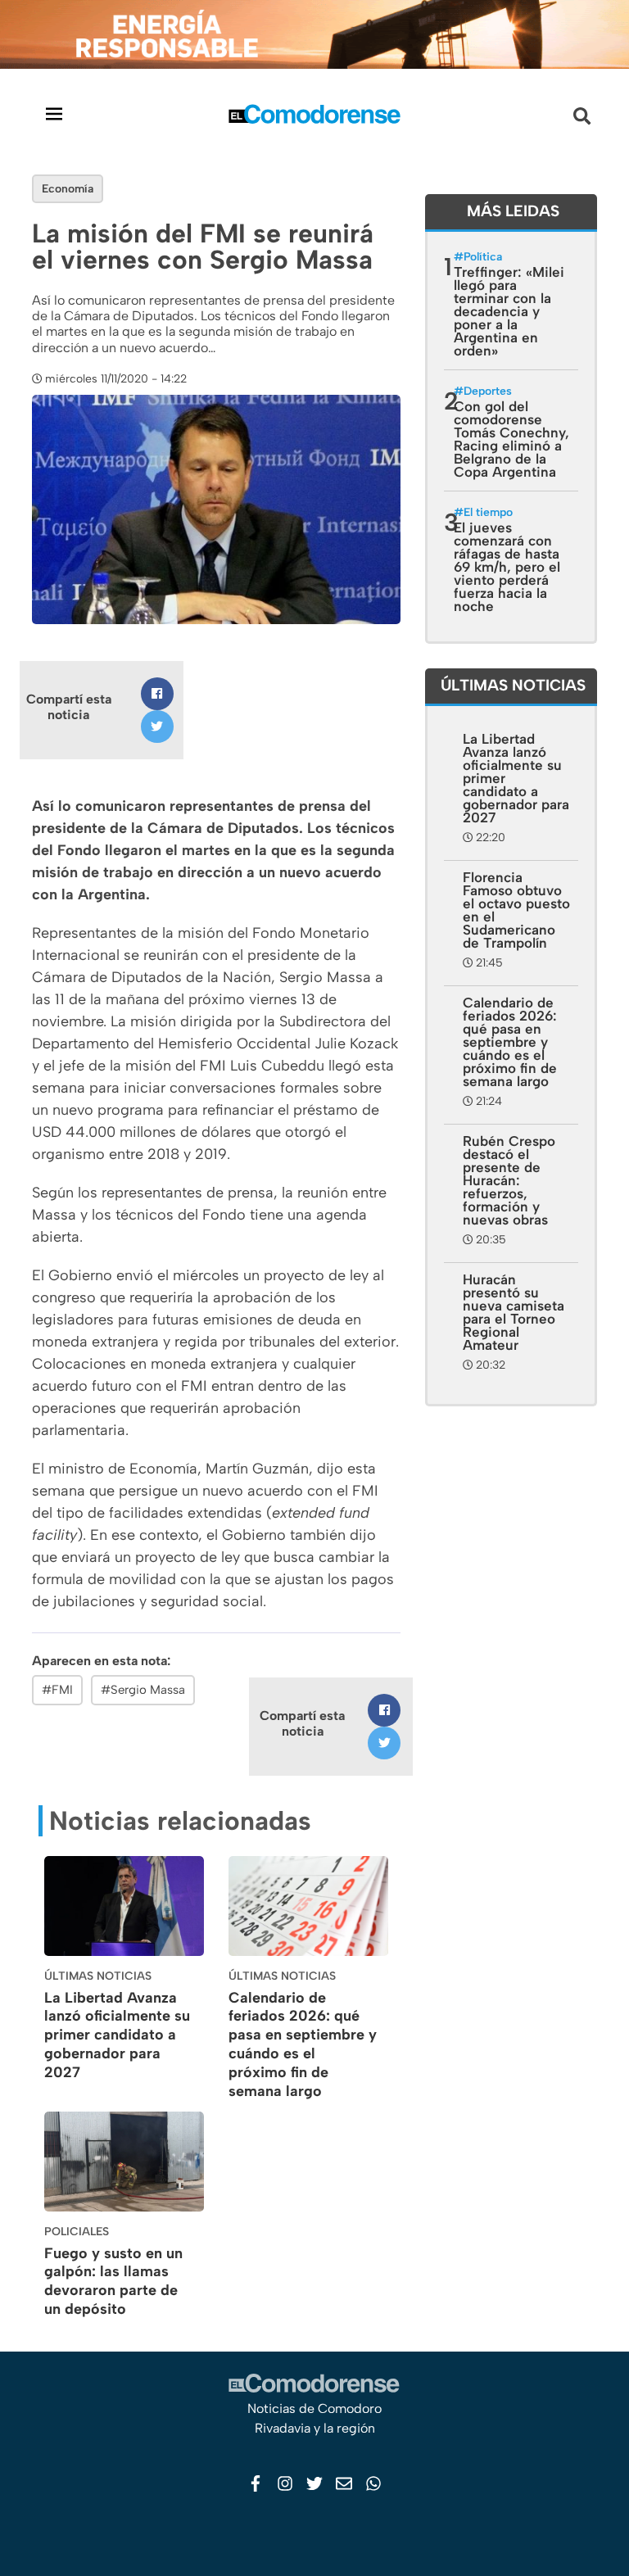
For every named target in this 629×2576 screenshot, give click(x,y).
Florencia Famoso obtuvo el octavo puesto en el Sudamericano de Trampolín (516, 910)
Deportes (488, 391)
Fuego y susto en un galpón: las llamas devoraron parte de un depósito (113, 2281)
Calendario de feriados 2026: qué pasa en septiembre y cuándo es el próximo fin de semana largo (303, 2044)
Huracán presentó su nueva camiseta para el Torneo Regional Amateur (514, 1312)
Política (483, 257)
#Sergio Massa (143, 1690)
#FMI (57, 1690)
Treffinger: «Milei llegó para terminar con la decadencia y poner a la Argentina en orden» (509, 311)
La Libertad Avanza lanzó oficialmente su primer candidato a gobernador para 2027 (117, 2035)
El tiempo (488, 512)
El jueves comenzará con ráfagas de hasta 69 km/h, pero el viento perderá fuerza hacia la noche (507, 567)
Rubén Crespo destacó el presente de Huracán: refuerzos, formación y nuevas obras (509, 1180)
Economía (68, 189)
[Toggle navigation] (54, 113)
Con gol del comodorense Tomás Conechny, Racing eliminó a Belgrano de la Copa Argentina (511, 439)
